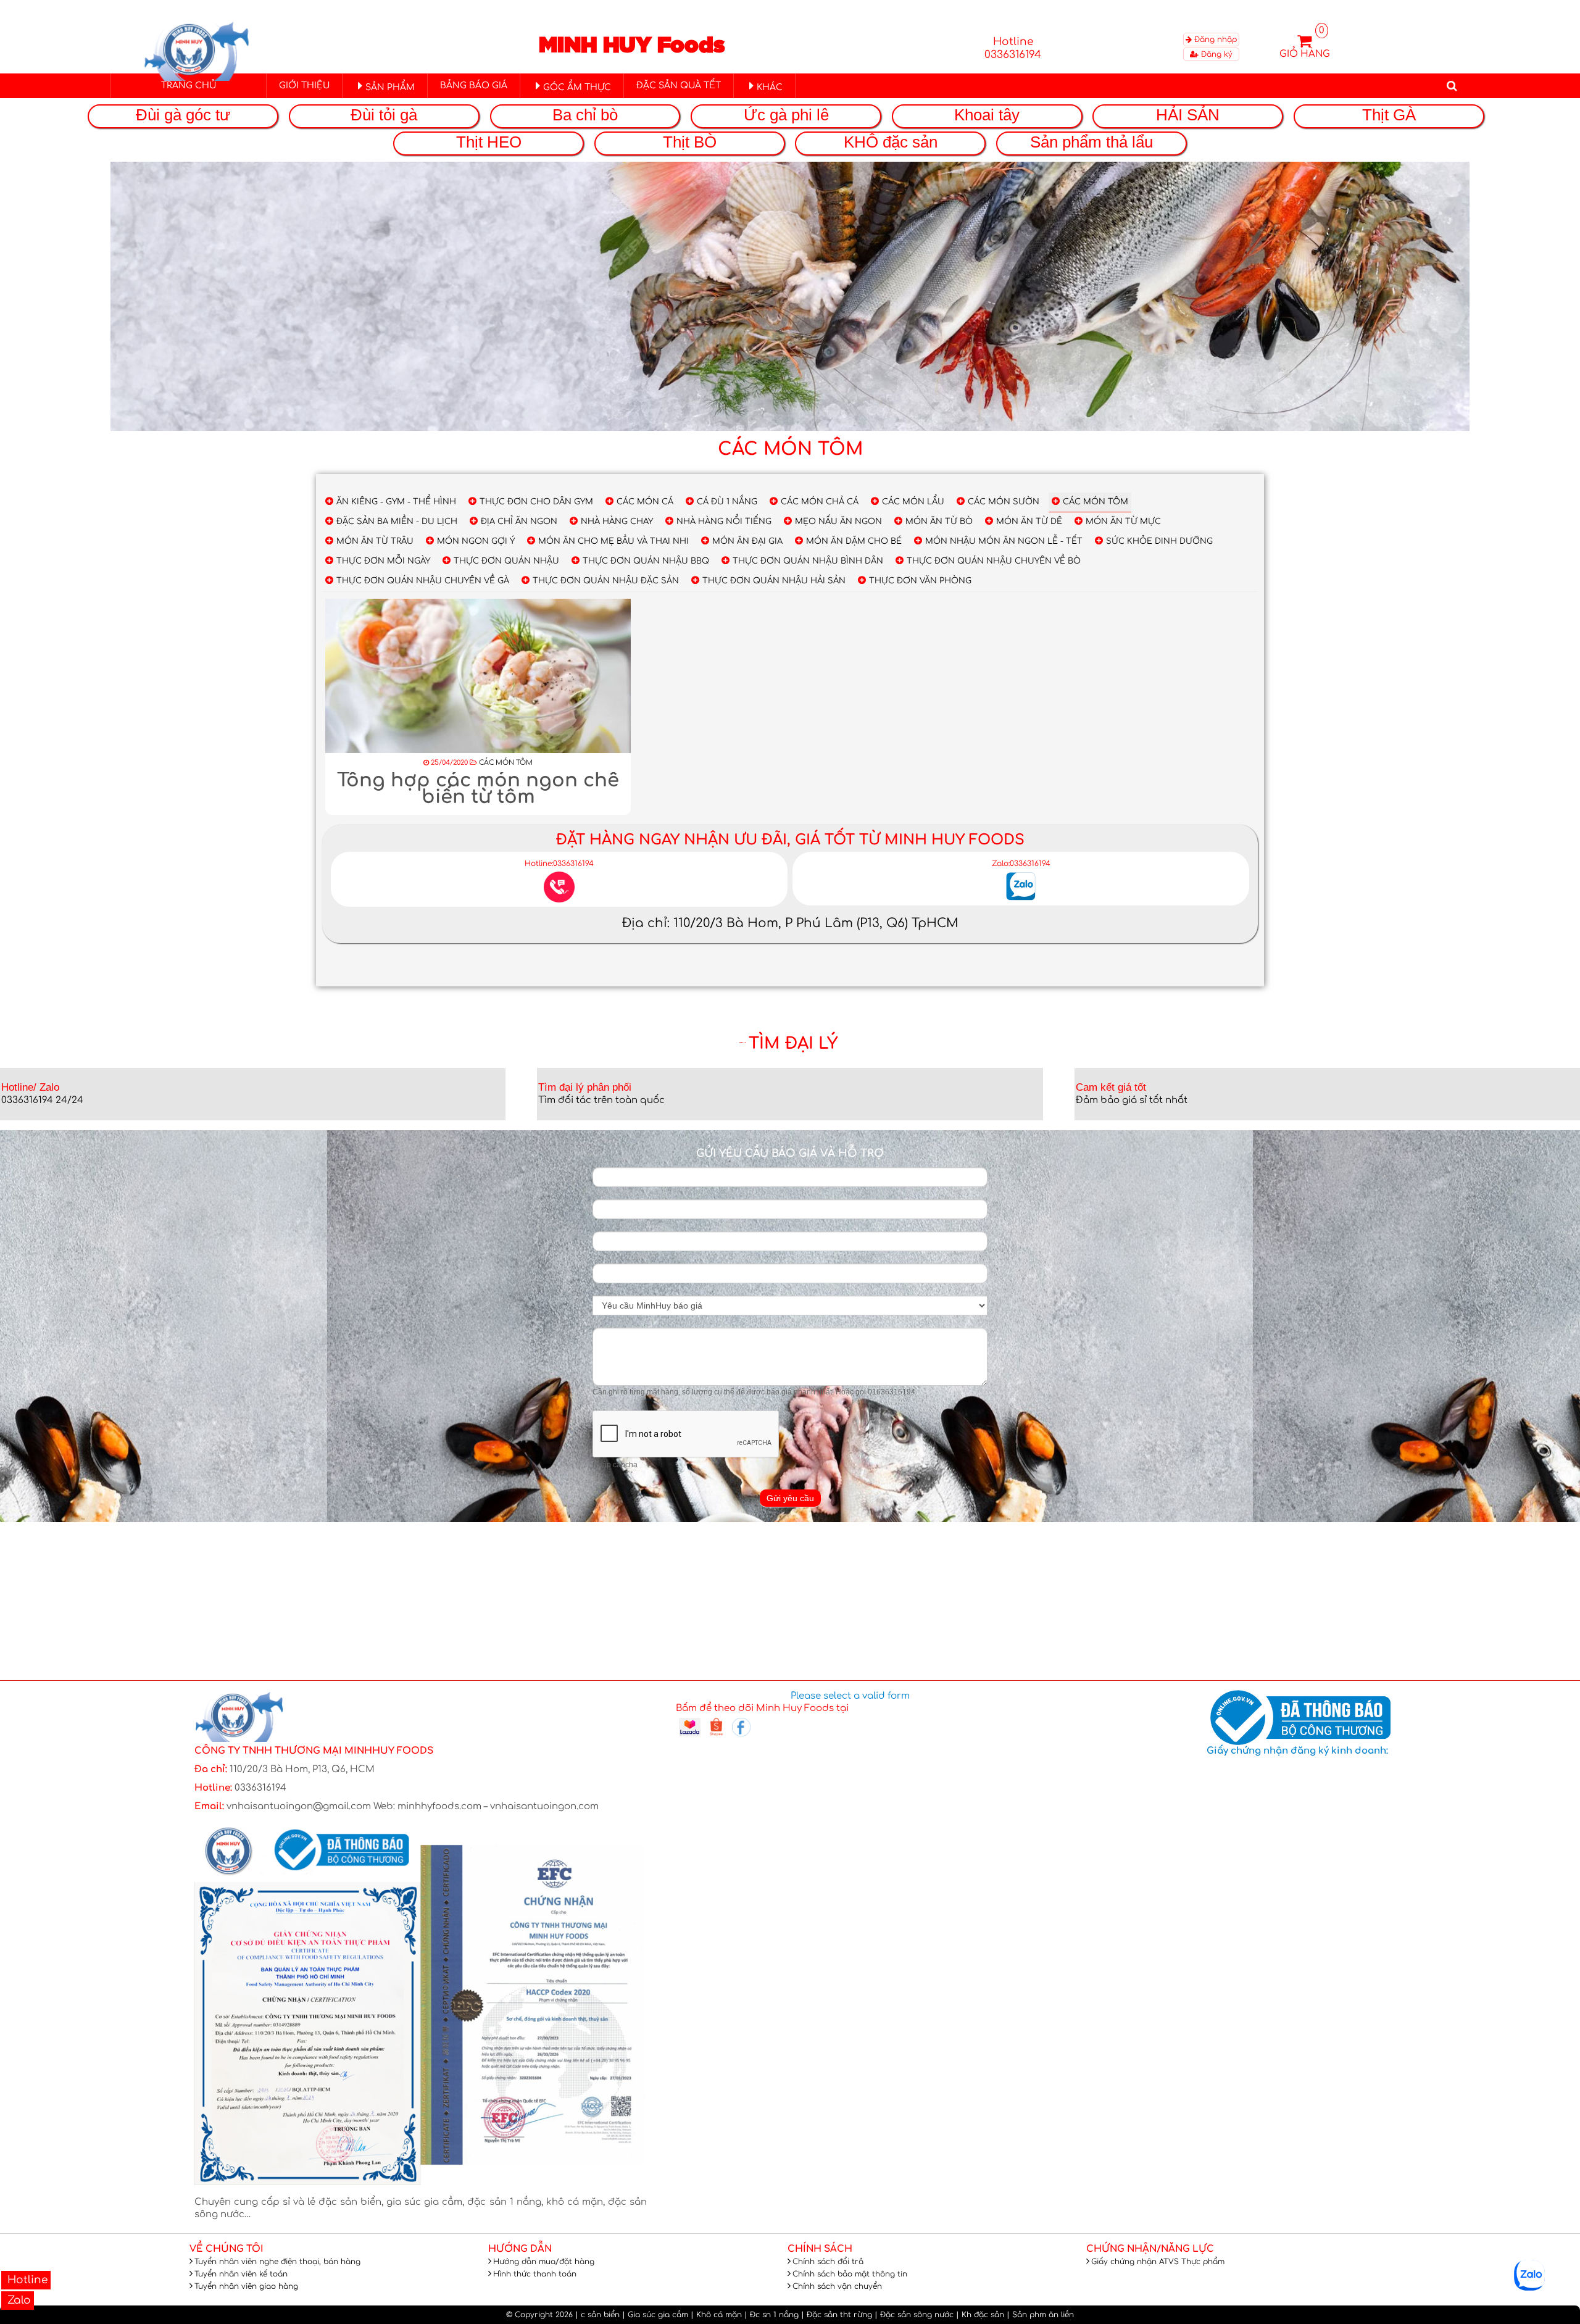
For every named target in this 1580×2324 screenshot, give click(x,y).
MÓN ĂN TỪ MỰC (1123, 522)
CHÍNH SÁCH (820, 2249)
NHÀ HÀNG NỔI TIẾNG (724, 522)
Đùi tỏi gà (384, 115)
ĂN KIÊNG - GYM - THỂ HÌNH (396, 502)
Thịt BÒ (690, 142)
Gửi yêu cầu (790, 1498)
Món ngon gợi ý (476, 541)
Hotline (26, 2280)
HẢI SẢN (1188, 115)
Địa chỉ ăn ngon (519, 522)
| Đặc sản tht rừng (837, 2315)
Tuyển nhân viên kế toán (241, 2274)
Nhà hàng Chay (617, 522)
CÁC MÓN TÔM (1096, 502)
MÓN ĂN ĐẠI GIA (747, 541)
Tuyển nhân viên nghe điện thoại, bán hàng (277, 2262)
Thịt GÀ (1389, 115)
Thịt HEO (489, 142)
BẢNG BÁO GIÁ (474, 85)
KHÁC (770, 87)
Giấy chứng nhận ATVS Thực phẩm (1158, 2262)
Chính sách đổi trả (828, 2262)
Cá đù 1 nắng (727, 502)
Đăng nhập (1214, 40)
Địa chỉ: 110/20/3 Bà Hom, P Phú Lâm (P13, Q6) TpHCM (790, 923)
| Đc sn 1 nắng (771, 2315)
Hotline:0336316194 (559, 864)
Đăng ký (1216, 54)
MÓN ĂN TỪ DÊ (1029, 522)
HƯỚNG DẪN (520, 2249)
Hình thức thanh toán (535, 2274)
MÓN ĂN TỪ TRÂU (375, 541)
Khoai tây (987, 115)
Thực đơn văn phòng (920, 581)
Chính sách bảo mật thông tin (850, 2274)
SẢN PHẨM (390, 87)
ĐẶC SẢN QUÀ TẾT (679, 85)
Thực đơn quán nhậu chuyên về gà (423, 581)
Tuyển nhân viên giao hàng (246, 2286)
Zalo (18, 2300)
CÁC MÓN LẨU (913, 502)
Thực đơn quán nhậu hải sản (774, 581)
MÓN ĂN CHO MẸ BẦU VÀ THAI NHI (613, 541)
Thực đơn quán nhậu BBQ (646, 561)
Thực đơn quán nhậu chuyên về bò (994, 561)
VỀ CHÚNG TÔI (227, 2249)
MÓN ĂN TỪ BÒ (939, 522)
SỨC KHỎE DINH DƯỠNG (1159, 541)
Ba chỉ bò (585, 115)
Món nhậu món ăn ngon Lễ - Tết (1004, 541)
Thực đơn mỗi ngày (383, 561)
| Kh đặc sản (980, 2315)
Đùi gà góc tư (183, 115)
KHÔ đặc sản (891, 142)
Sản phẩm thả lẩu (1091, 142)
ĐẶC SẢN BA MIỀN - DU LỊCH (397, 522)
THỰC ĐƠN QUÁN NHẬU (506, 561)
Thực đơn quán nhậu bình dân (808, 561)
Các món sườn (1004, 502)
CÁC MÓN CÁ (645, 502)
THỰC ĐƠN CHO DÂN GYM (536, 502)
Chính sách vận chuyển (837, 2286)
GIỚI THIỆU (304, 85)
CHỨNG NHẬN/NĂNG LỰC (1150, 2249)
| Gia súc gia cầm (655, 2315)
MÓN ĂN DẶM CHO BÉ (854, 541)
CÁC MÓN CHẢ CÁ (820, 502)
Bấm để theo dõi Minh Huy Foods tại (762, 1708)
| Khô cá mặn (716, 2315)
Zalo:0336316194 (1021, 864)
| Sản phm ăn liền (1040, 2315)
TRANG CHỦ (189, 85)
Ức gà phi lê (786, 115)
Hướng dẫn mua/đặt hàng (544, 2262)
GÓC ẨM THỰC (577, 87)
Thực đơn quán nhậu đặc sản (606, 581)
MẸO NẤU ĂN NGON (838, 522)
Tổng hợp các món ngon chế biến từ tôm (478, 789)
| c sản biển (597, 2315)
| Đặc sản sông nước (914, 2315)
